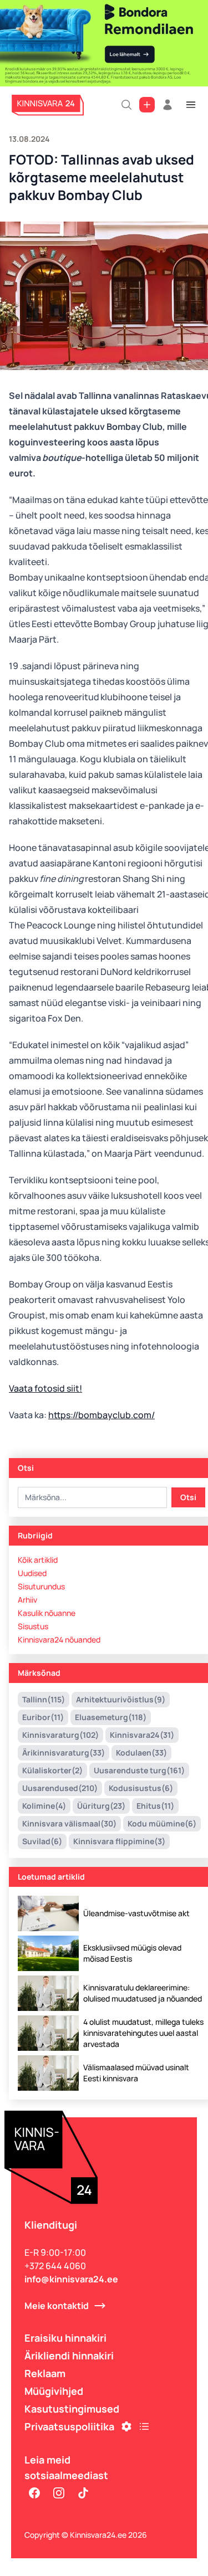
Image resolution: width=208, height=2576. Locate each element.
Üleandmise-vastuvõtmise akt (136, 1913)
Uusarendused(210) (60, 1788)
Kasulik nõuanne (47, 1613)
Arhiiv (27, 1600)
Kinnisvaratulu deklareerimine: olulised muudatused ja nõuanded (143, 1993)
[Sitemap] (144, 2426)
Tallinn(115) (44, 1699)
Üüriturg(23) (101, 1806)
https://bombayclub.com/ (102, 1415)
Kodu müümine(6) (162, 1823)
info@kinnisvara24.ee (71, 2279)
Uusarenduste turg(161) (139, 1770)
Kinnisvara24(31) (142, 1735)
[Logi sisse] (168, 105)
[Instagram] (59, 2493)
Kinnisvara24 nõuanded (59, 1639)
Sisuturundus (41, 1586)
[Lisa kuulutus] (147, 105)
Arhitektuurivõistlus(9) (121, 1699)
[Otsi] (126, 105)
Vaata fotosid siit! (45, 1388)
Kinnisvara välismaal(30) (69, 1823)
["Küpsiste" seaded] (126, 2426)
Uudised (32, 1573)
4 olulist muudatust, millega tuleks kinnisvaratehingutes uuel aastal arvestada (143, 2033)
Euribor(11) (43, 1717)
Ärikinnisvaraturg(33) (64, 1753)
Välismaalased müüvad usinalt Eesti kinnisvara (136, 2073)
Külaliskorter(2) (52, 1770)
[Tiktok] (83, 2493)
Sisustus (33, 1626)
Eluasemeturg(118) (111, 1717)
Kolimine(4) (44, 1806)
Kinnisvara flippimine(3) (119, 1841)
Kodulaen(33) (141, 1753)
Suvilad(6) (42, 1841)
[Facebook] (34, 2493)
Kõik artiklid (38, 1560)
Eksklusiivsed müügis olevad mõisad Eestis (132, 1953)
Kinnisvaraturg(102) (60, 1735)
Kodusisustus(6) (141, 1788)
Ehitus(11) (155, 1806)
